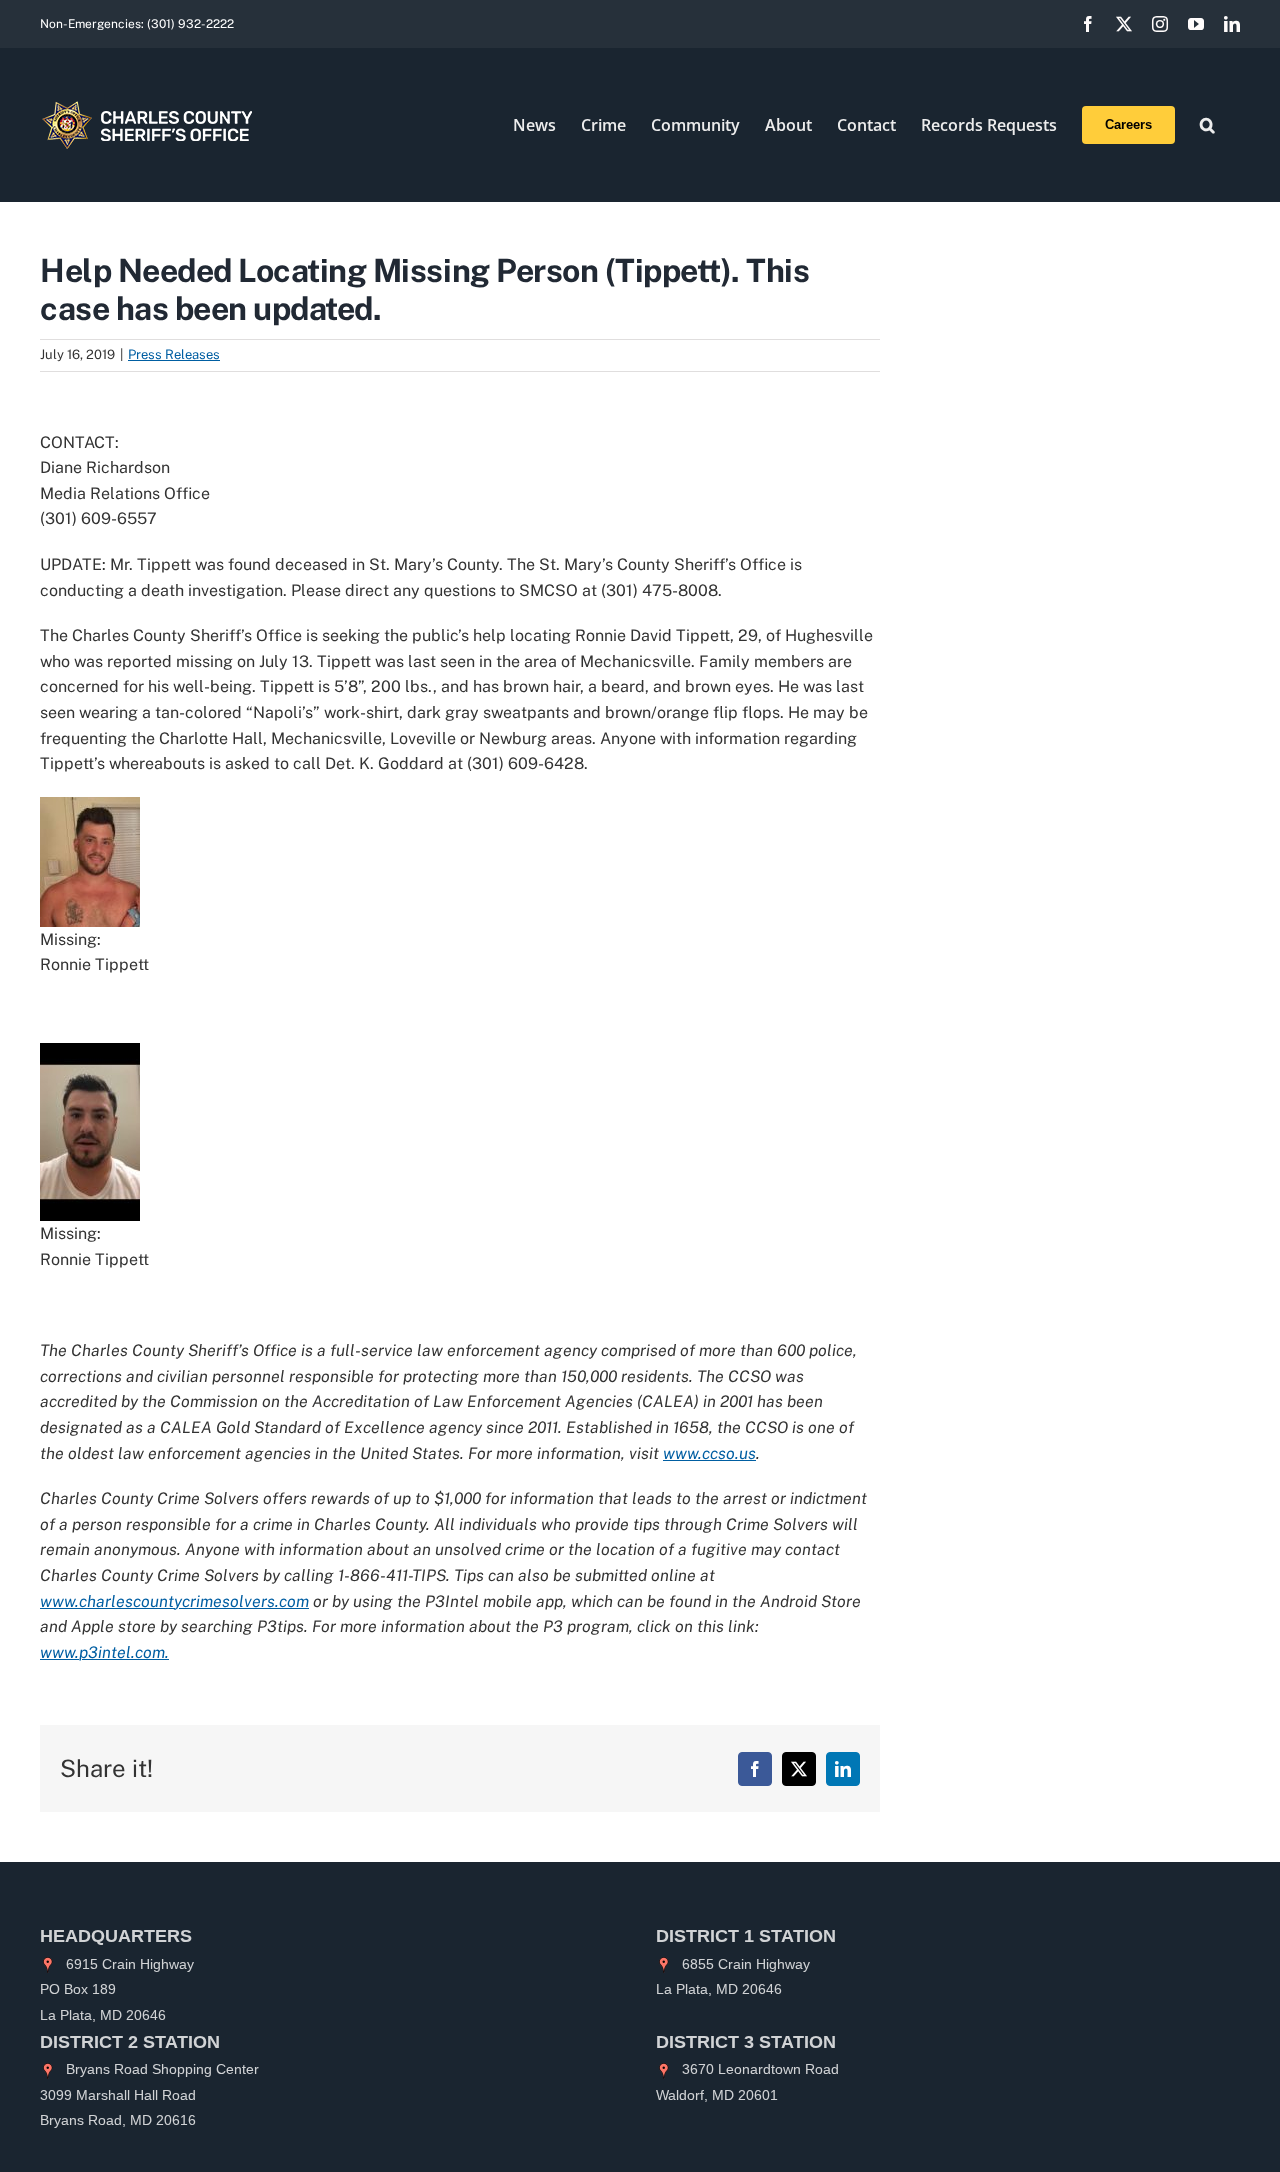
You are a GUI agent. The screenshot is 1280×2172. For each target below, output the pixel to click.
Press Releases (174, 354)
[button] (1207, 125)
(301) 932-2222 (190, 24)
